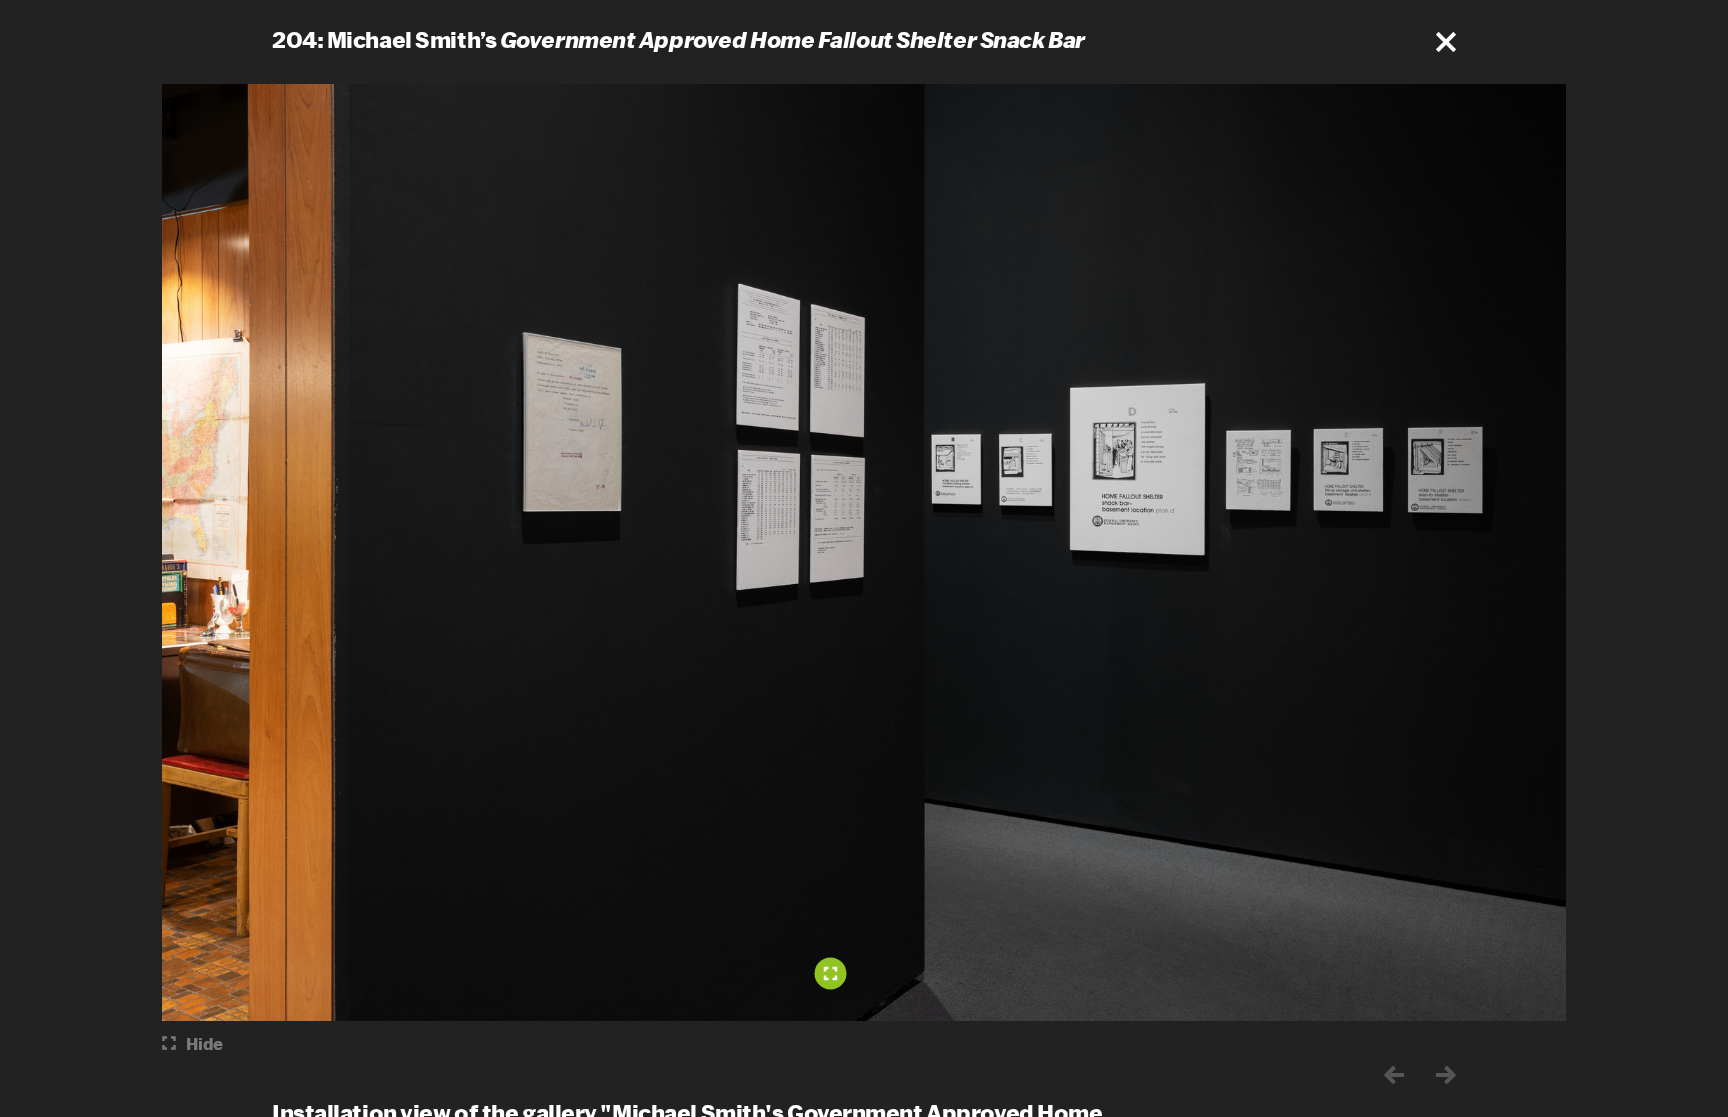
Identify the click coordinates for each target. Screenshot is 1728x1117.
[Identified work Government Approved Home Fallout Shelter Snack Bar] (831, 973)
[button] (1446, 42)
